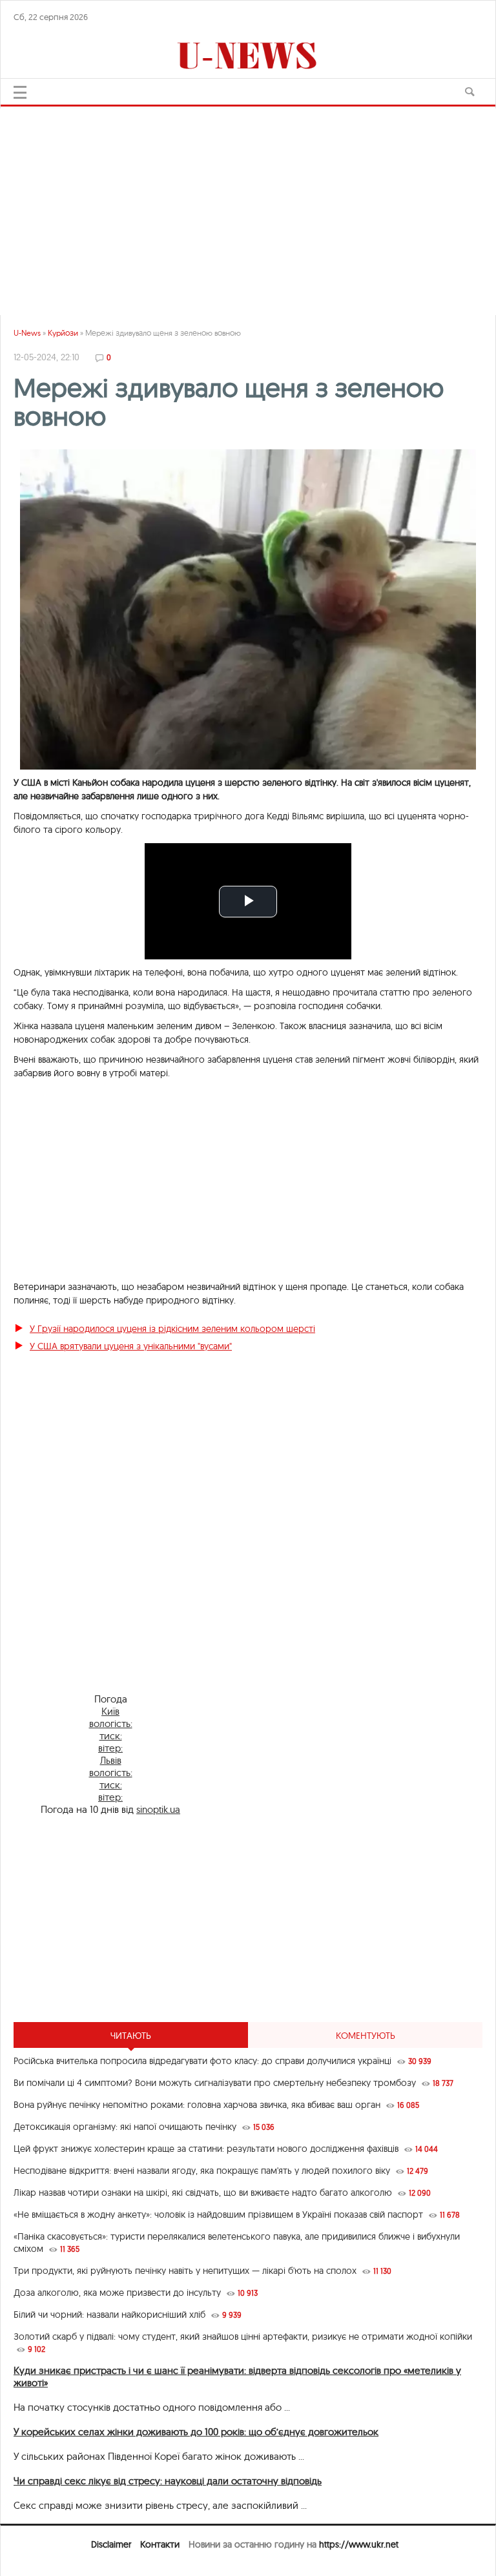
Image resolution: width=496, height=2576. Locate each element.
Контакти (160, 2544)
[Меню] (20, 92)
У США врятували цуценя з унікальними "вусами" (131, 1346)
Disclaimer (111, 2544)
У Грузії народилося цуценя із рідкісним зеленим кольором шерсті (172, 1329)
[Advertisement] (248, 205)
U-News (27, 333)
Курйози (63, 333)
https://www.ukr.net (359, 2544)
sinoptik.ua (158, 1809)
